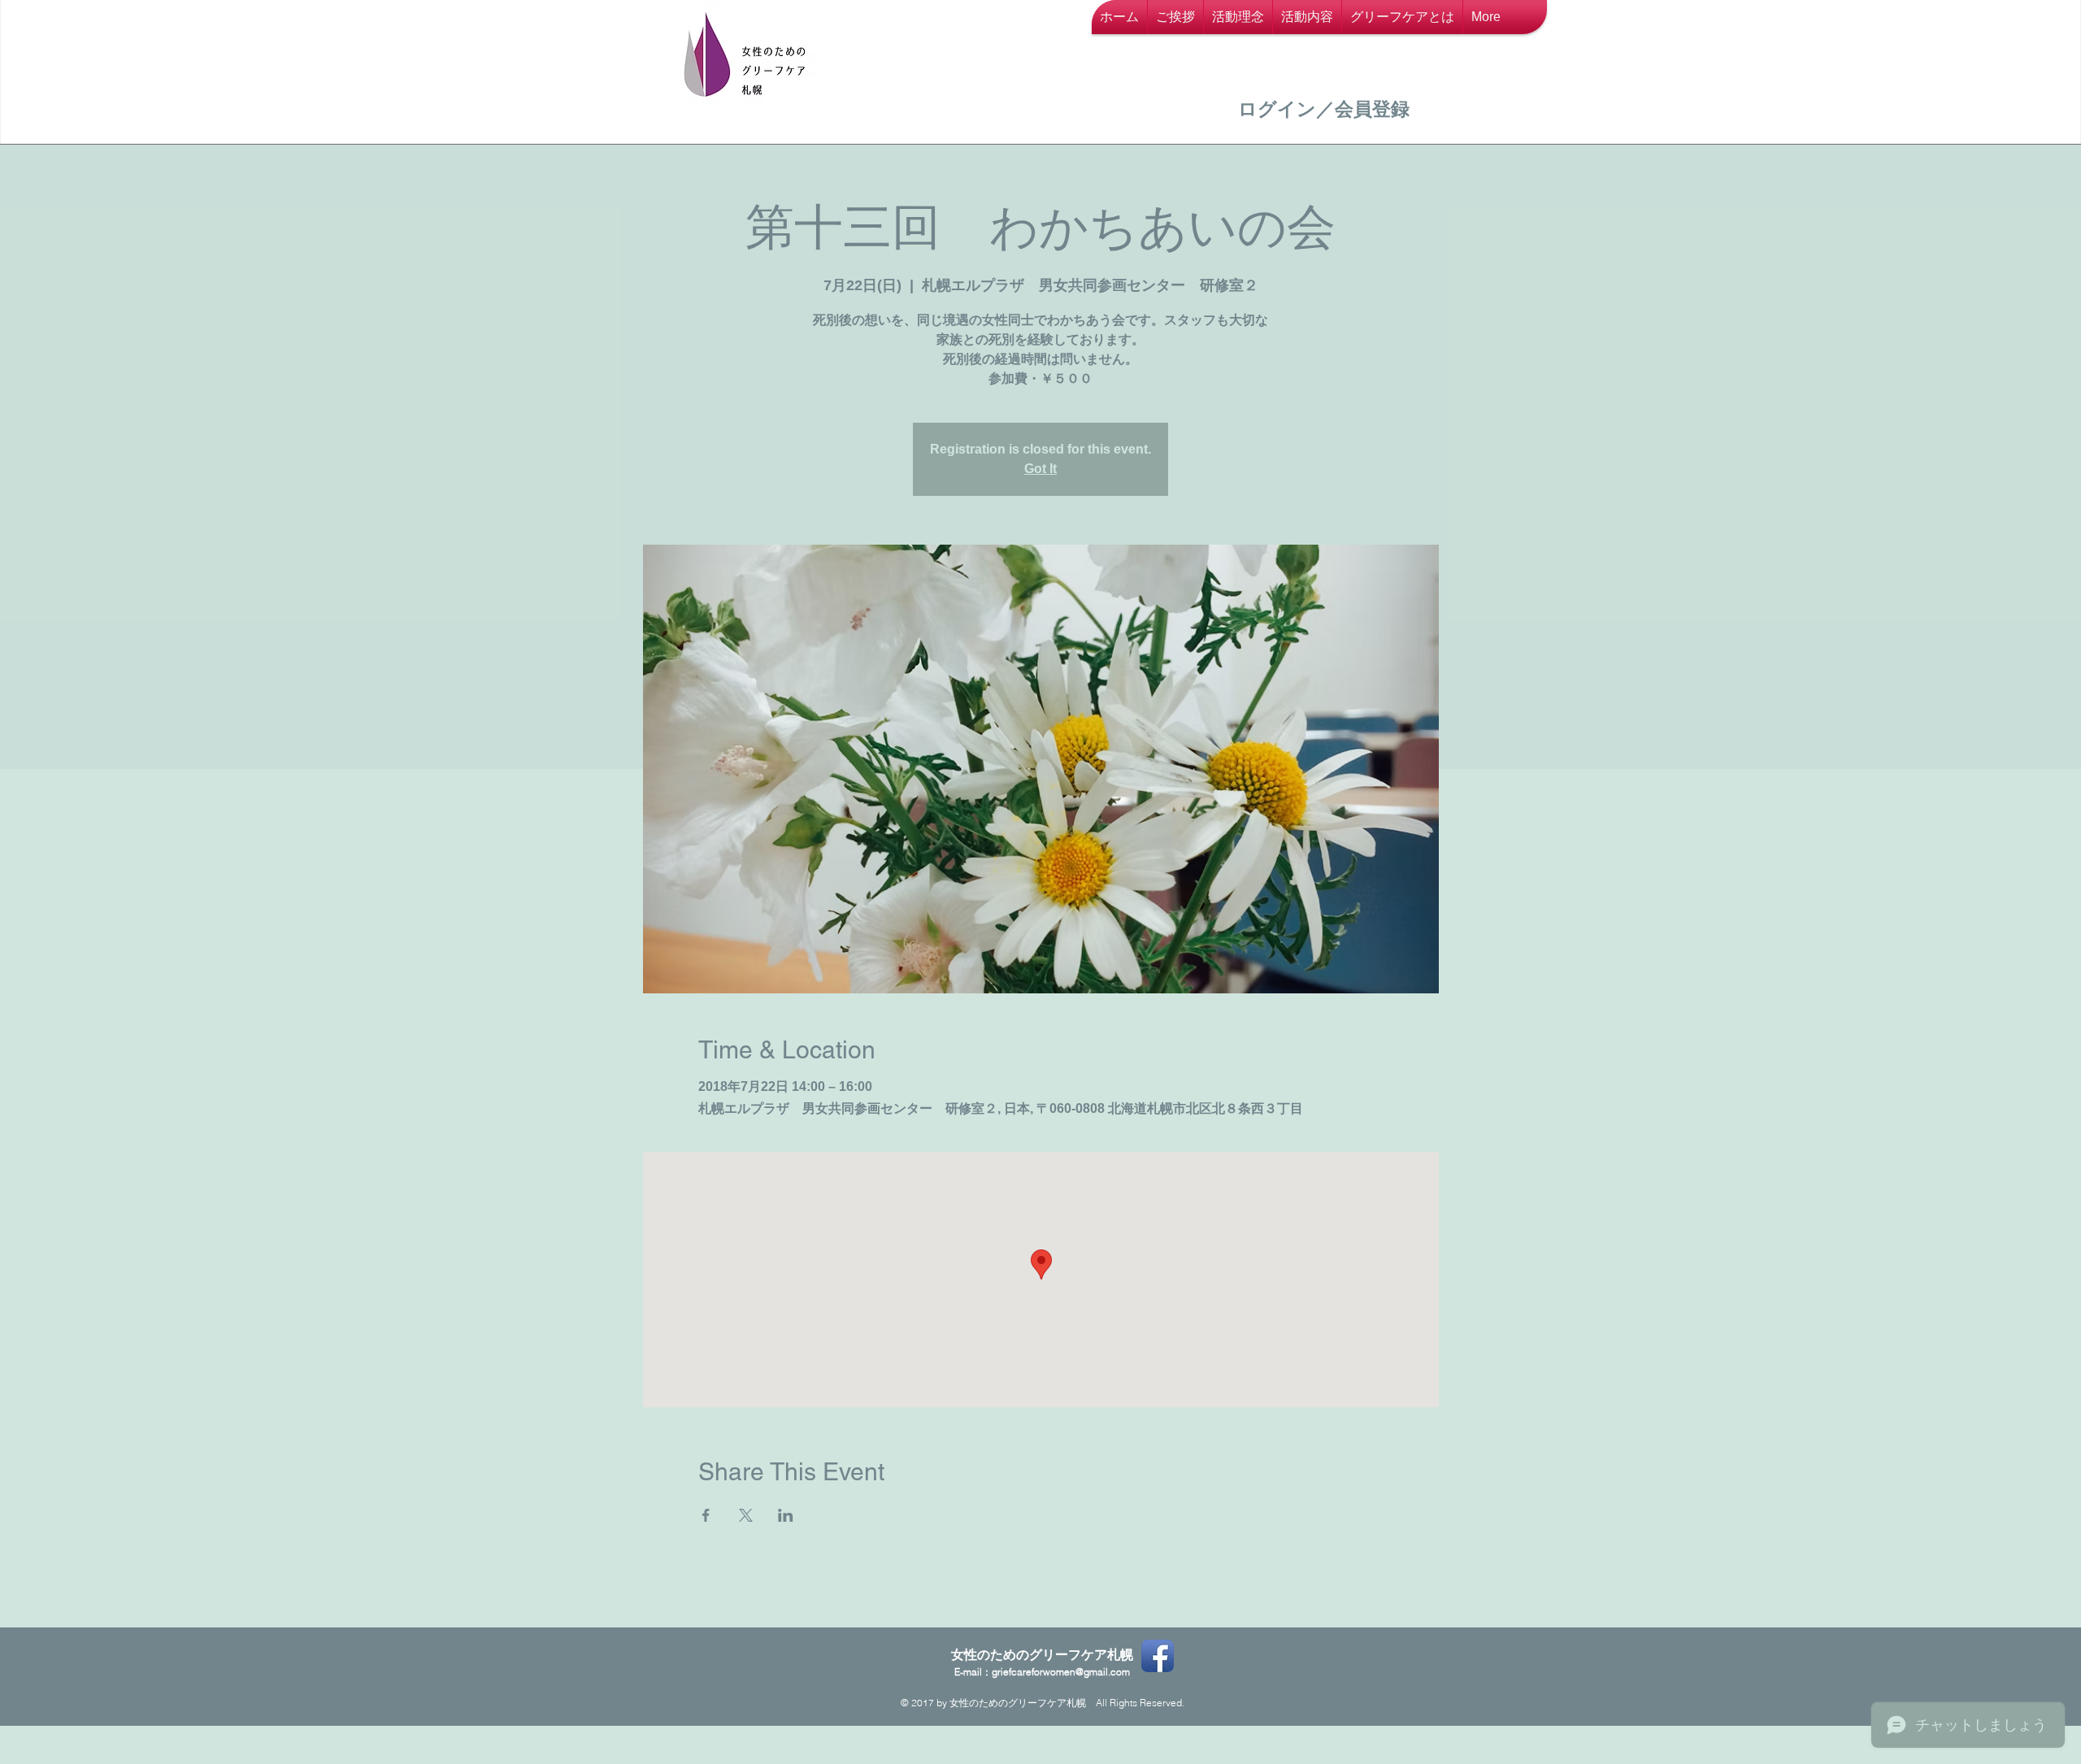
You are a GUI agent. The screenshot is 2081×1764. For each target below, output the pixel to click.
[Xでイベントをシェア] (746, 1515)
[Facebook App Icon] (1158, 1656)
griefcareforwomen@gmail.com (1061, 1672)
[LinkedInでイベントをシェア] (786, 1515)
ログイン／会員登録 (1324, 109)
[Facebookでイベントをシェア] (706, 1515)
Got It (1040, 469)
